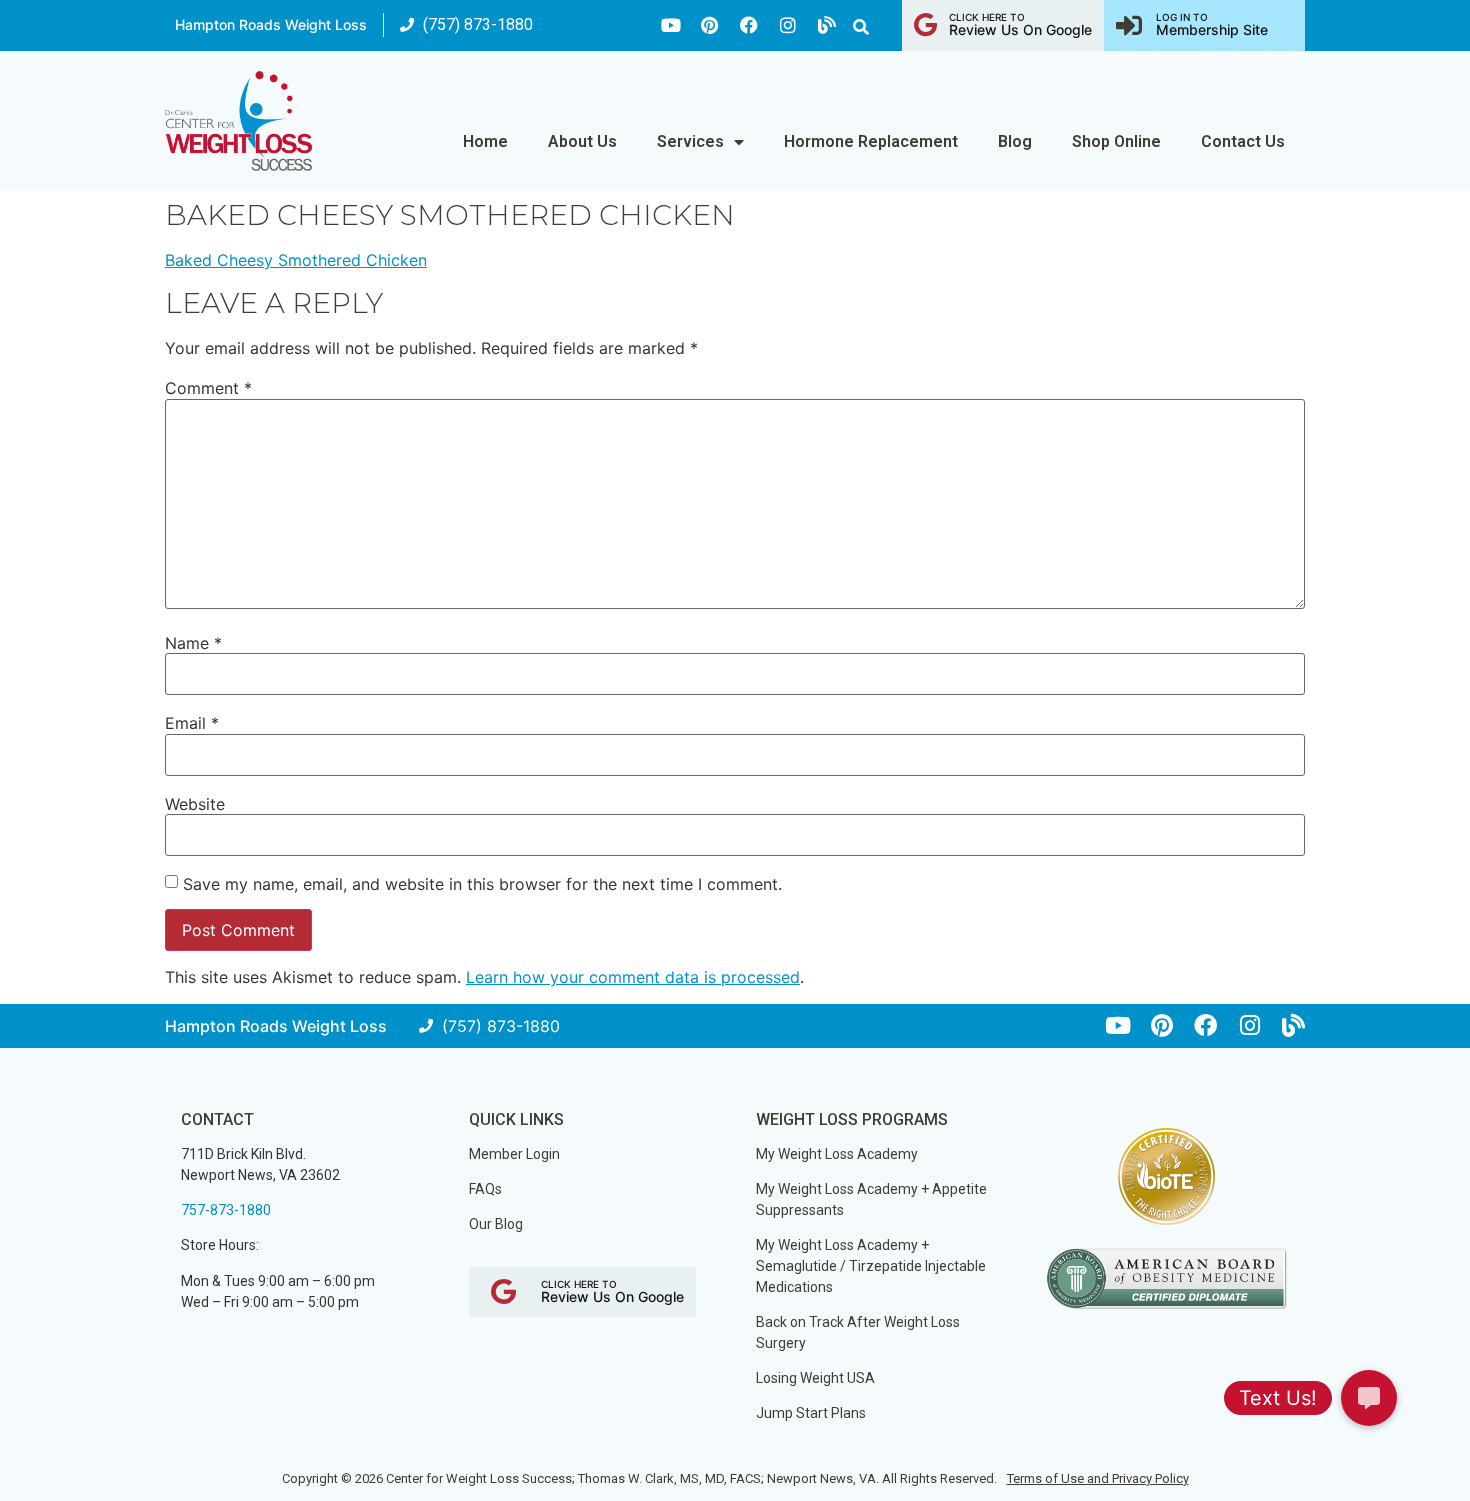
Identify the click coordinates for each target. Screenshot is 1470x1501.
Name (193, 643)
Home (485, 141)
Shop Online (1116, 141)
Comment (208, 388)
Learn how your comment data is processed (633, 977)
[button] (861, 27)
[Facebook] (749, 25)
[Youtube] (671, 25)
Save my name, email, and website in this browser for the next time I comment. (482, 884)
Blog (1015, 141)
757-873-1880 (226, 1210)
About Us (582, 141)
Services (690, 141)
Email (192, 723)
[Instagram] (788, 25)
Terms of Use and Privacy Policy (1098, 1478)
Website (195, 804)
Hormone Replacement (871, 141)
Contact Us (1243, 141)
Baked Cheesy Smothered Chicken (296, 260)
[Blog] (827, 25)
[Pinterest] (710, 25)
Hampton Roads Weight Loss (271, 24)
